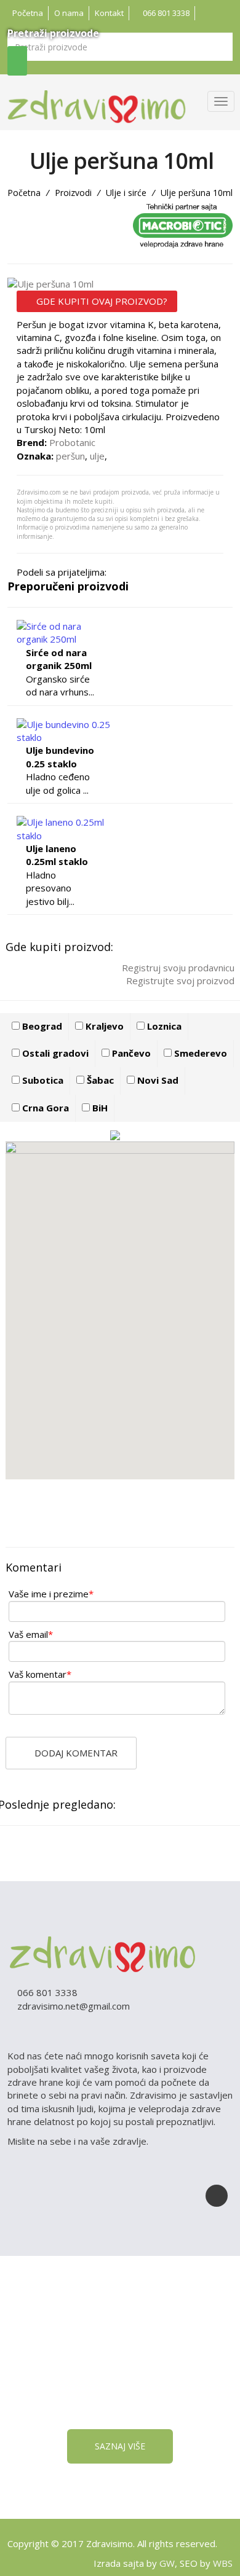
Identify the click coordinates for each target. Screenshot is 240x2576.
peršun (70, 456)
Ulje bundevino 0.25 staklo (60, 757)
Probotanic (72, 442)
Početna (28, 13)
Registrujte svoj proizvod (179, 981)
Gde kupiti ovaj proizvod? (101, 301)
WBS (223, 2563)
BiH (99, 1108)
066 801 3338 (165, 13)
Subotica (42, 1080)
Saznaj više (120, 2446)
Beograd (41, 1026)
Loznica (163, 1026)
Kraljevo (103, 1026)
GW (167, 2563)
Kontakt (109, 13)
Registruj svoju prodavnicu (177, 968)
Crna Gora (44, 1108)
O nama (69, 13)
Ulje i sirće (126, 193)
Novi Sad (157, 1080)
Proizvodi (73, 193)
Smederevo (199, 1053)
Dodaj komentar (75, 1753)
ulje (97, 456)
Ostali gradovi (54, 1053)
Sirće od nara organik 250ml (59, 659)
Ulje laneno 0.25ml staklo (57, 855)
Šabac (99, 1080)
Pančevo (130, 1053)
